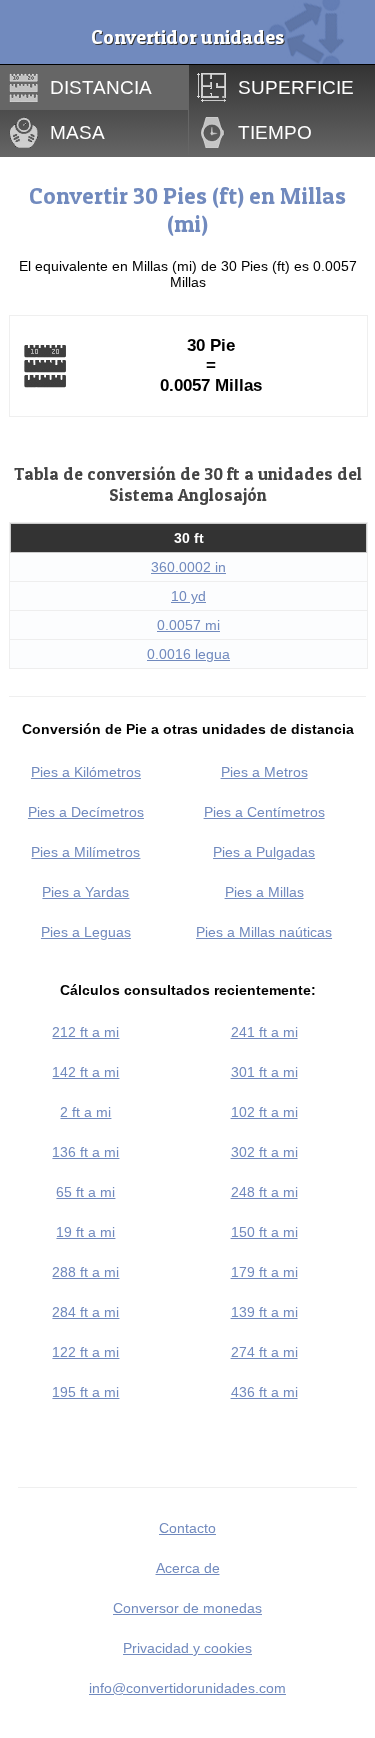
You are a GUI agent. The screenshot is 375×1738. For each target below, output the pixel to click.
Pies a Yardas (85, 892)
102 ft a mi (264, 1112)
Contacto (187, 1528)
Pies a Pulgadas (264, 852)
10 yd (188, 596)
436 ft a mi (264, 1392)
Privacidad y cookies (187, 1648)
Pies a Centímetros (264, 812)
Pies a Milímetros (85, 852)
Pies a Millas (264, 892)
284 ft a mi (85, 1312)
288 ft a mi (85, 1272)
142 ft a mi (85, 1072)
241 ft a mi (264, 1032)
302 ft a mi (264, 1152)
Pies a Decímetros (86, 812)
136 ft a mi (85, 1152)
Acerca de (188, 1568)
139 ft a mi (264, 1312)
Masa (77, 132)
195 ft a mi (85, 1392)
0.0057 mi (188, 625)
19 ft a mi (85, 1232)
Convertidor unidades (187, 37)
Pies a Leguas (86, 932)
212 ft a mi (85, 1032)
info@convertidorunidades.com (187, 1688)
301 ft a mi (264, 1072)
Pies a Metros (264, 772)
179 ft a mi (264, 1272)
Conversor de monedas (187, 1608)
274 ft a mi (264, 1352)
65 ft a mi (85, 1192)
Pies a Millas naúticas (264, 932)
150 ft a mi (264, 1232)
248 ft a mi (264, 1192)
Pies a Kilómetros (86, 772)
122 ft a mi (85, 1352)
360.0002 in (188, 567)
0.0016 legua (188, 654)
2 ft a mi (85, 1112)
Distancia (101, 87)
